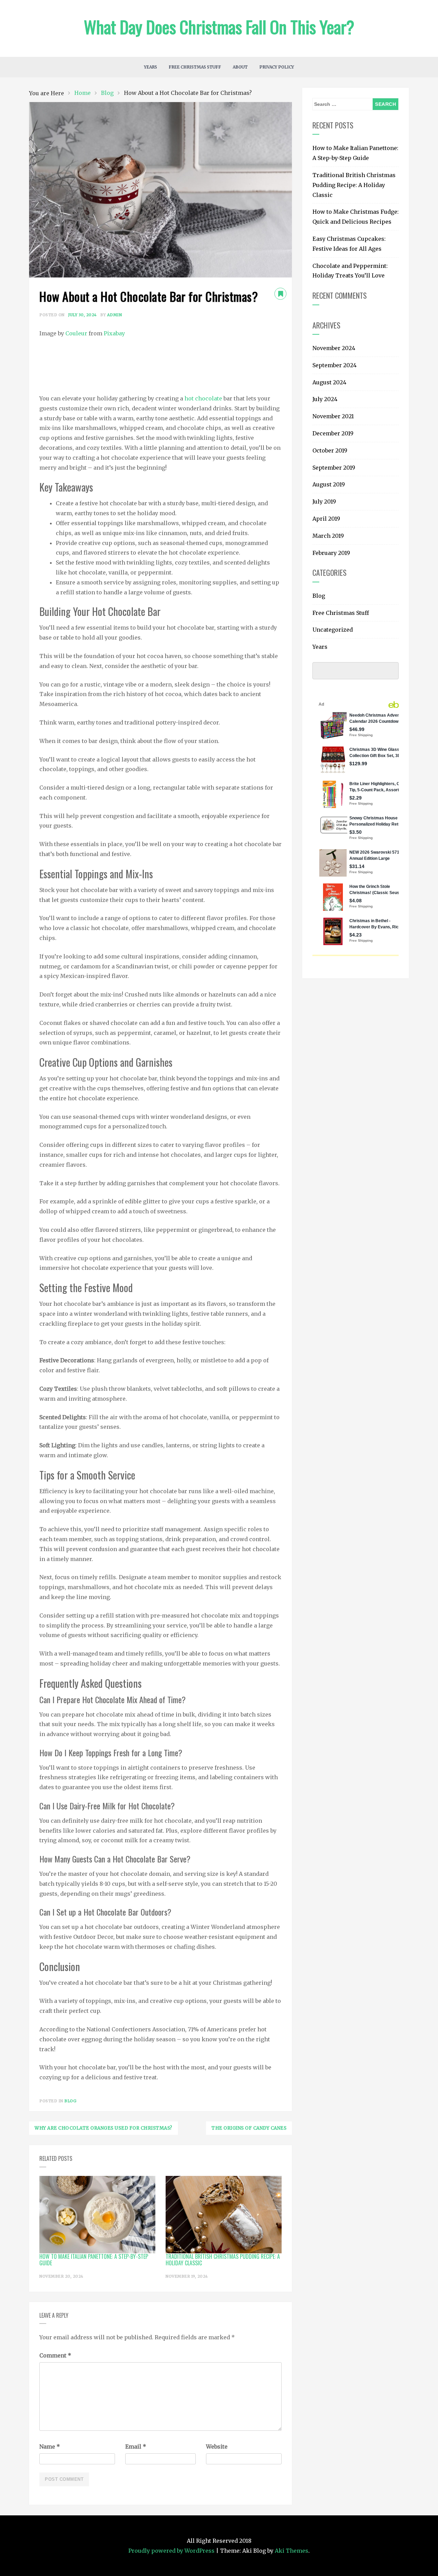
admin (115, 315)
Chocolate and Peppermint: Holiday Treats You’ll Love (350, 271)
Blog (70, 2101)
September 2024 (334, 365)
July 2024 (325, 399)
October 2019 (330, 450)
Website (217, 2447)
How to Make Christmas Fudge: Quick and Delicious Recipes (356, 217)
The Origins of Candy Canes (249, 2128)
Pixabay (114, 333)
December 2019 (333, 433)
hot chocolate (203, 398)
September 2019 (334, 468)
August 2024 (329, 382)
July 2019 (324, 501)
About (240, 67)
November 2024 (334, 348)
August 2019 (329, 484)
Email (136, 2447)
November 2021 (333, 416)
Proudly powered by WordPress (172, 2551)
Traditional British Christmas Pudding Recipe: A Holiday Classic (354, 185)
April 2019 (326, 519)
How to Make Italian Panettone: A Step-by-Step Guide (355, 153)
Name (50, 2447)
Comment (55, 2355)
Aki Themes (292, 2551)
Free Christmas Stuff (195, 67)
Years (151, 67)
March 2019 (328, 536)
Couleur (76, 333)
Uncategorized (333, 630)
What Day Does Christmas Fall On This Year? (219, 26)
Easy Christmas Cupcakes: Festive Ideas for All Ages (349, 244)
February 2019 (331, 553)
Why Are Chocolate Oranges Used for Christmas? (104, 2128)
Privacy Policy (277, 67)
